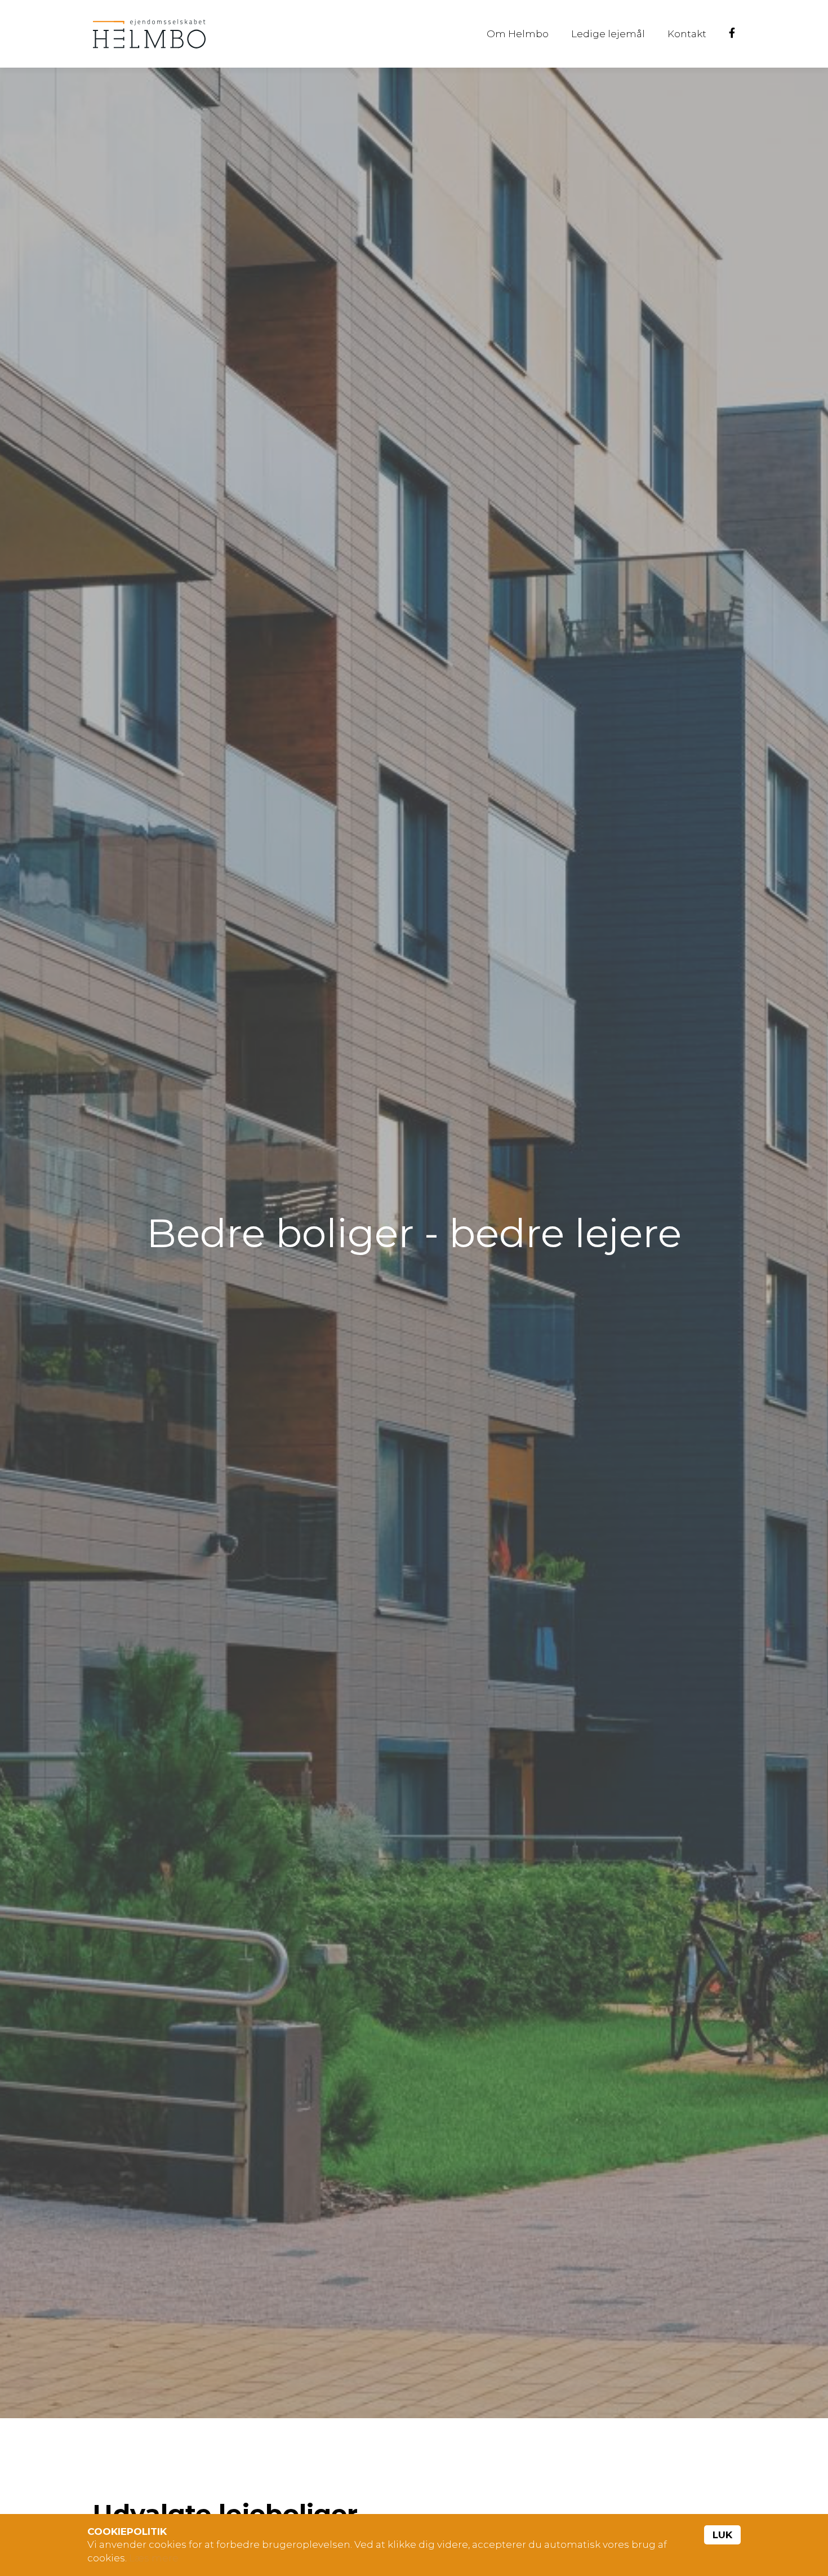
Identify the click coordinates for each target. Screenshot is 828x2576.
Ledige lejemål (608, 34)
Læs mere (154, 2558)
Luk (722, 2535)
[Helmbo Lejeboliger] (149, 34)
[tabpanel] (414, 1243)
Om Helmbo (518, 34)
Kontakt (687, 34)
